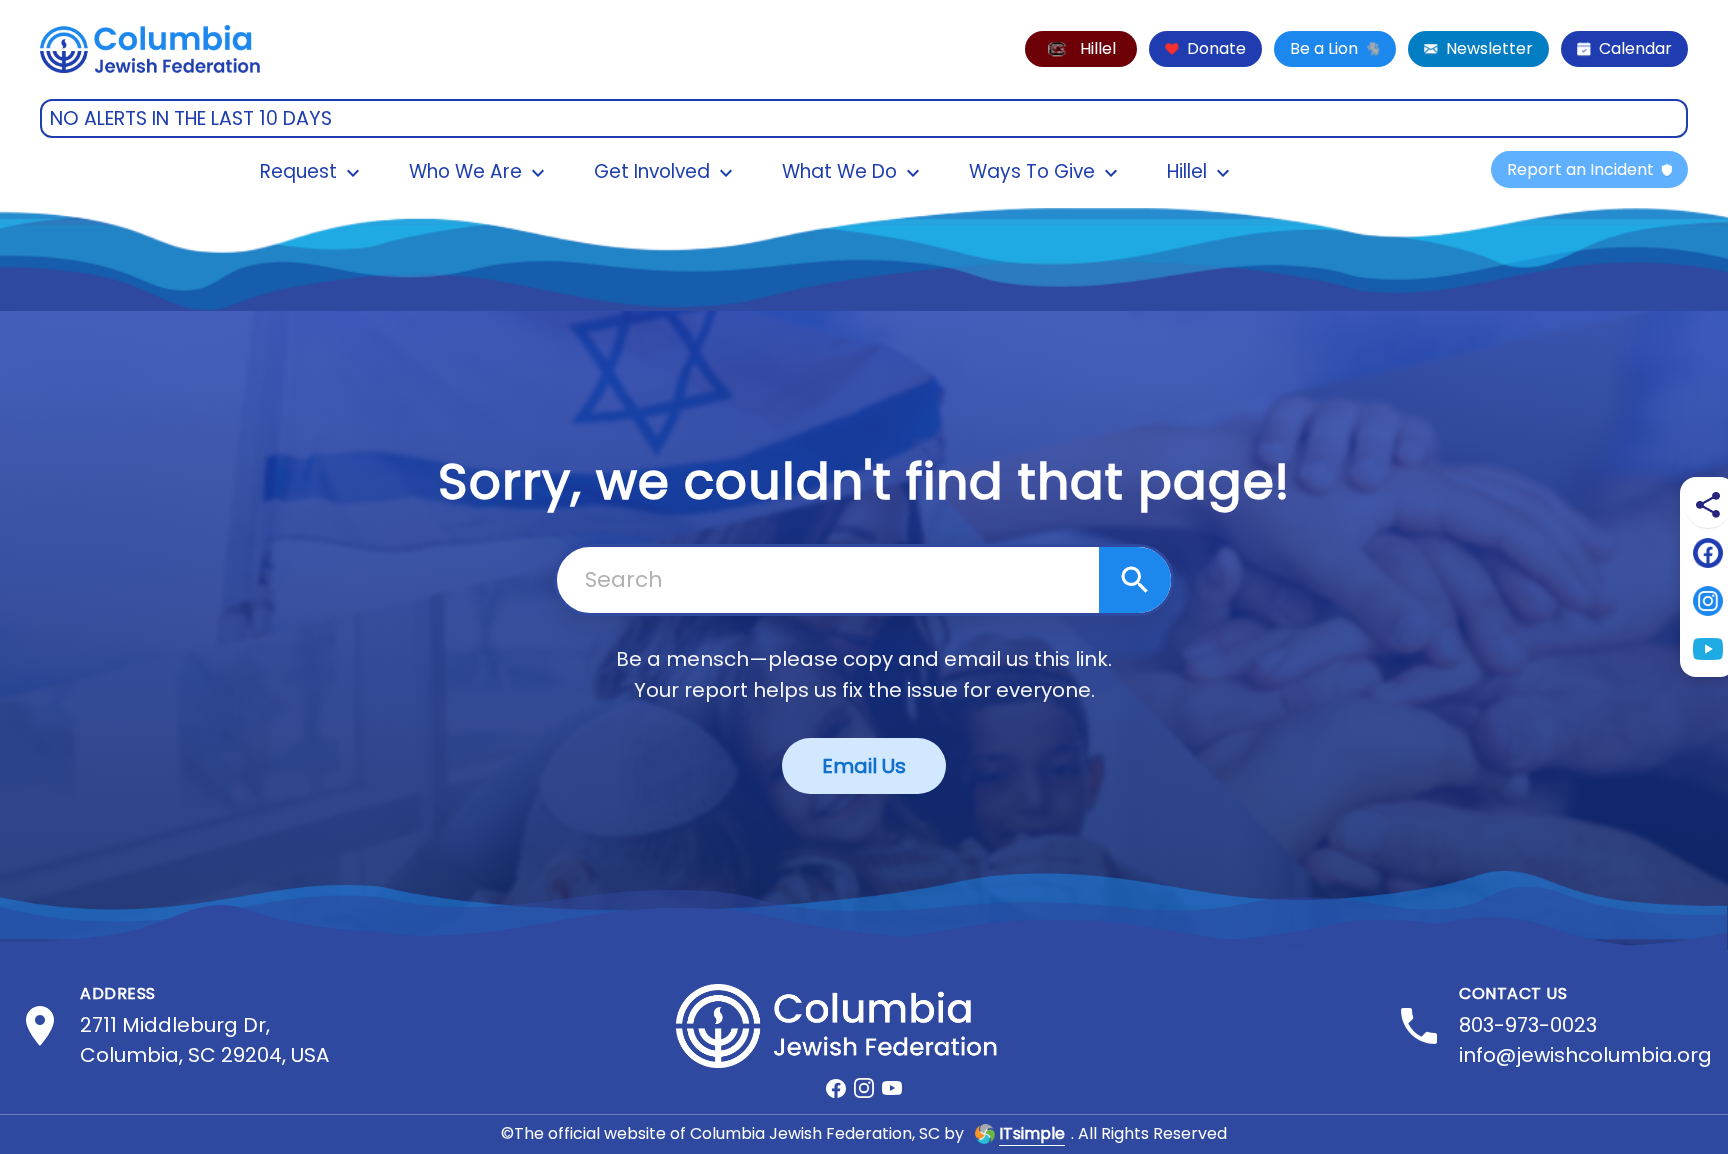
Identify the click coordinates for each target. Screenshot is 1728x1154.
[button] (1081, 49)
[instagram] (864, 1088)
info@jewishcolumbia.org (1585, 1055)
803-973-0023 (1528, 1025)
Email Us (864, 766)
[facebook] (836, 1088)
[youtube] (892, 1088)
